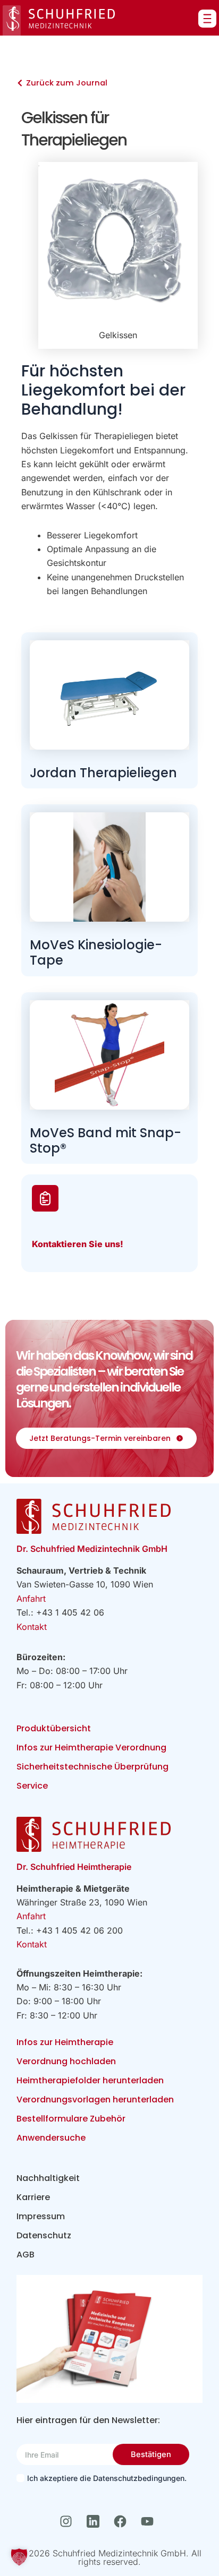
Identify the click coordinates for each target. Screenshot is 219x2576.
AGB (26, 2255)
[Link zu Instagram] (69, 2521)
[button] (19, 2557)
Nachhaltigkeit (48, 2178)
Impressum (41, 2216)
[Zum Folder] (110, 2339)
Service (32, 1786)
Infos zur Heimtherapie (65, 2042)
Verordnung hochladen (66, 2061)
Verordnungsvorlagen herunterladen (95, 2100)
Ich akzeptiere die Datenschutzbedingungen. (107, 2478)
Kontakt (32, 1627)
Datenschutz (44, 2235)
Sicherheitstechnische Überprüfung (92, 1767)
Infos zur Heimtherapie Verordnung (91, 1748)
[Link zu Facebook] (123, 2521)
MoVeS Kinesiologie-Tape (96, 952)
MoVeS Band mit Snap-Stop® (106, 1140)
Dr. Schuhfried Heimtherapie (74, 1867)
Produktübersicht (54, 1728)
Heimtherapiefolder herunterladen (90, 2080)
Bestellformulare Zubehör (71, 2119)
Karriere (33, 2197)
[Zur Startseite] (59, 20)
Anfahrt (31, 1599)
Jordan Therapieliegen (103, 773)
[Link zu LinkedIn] (96, 2521)
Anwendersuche (51, 2138)
